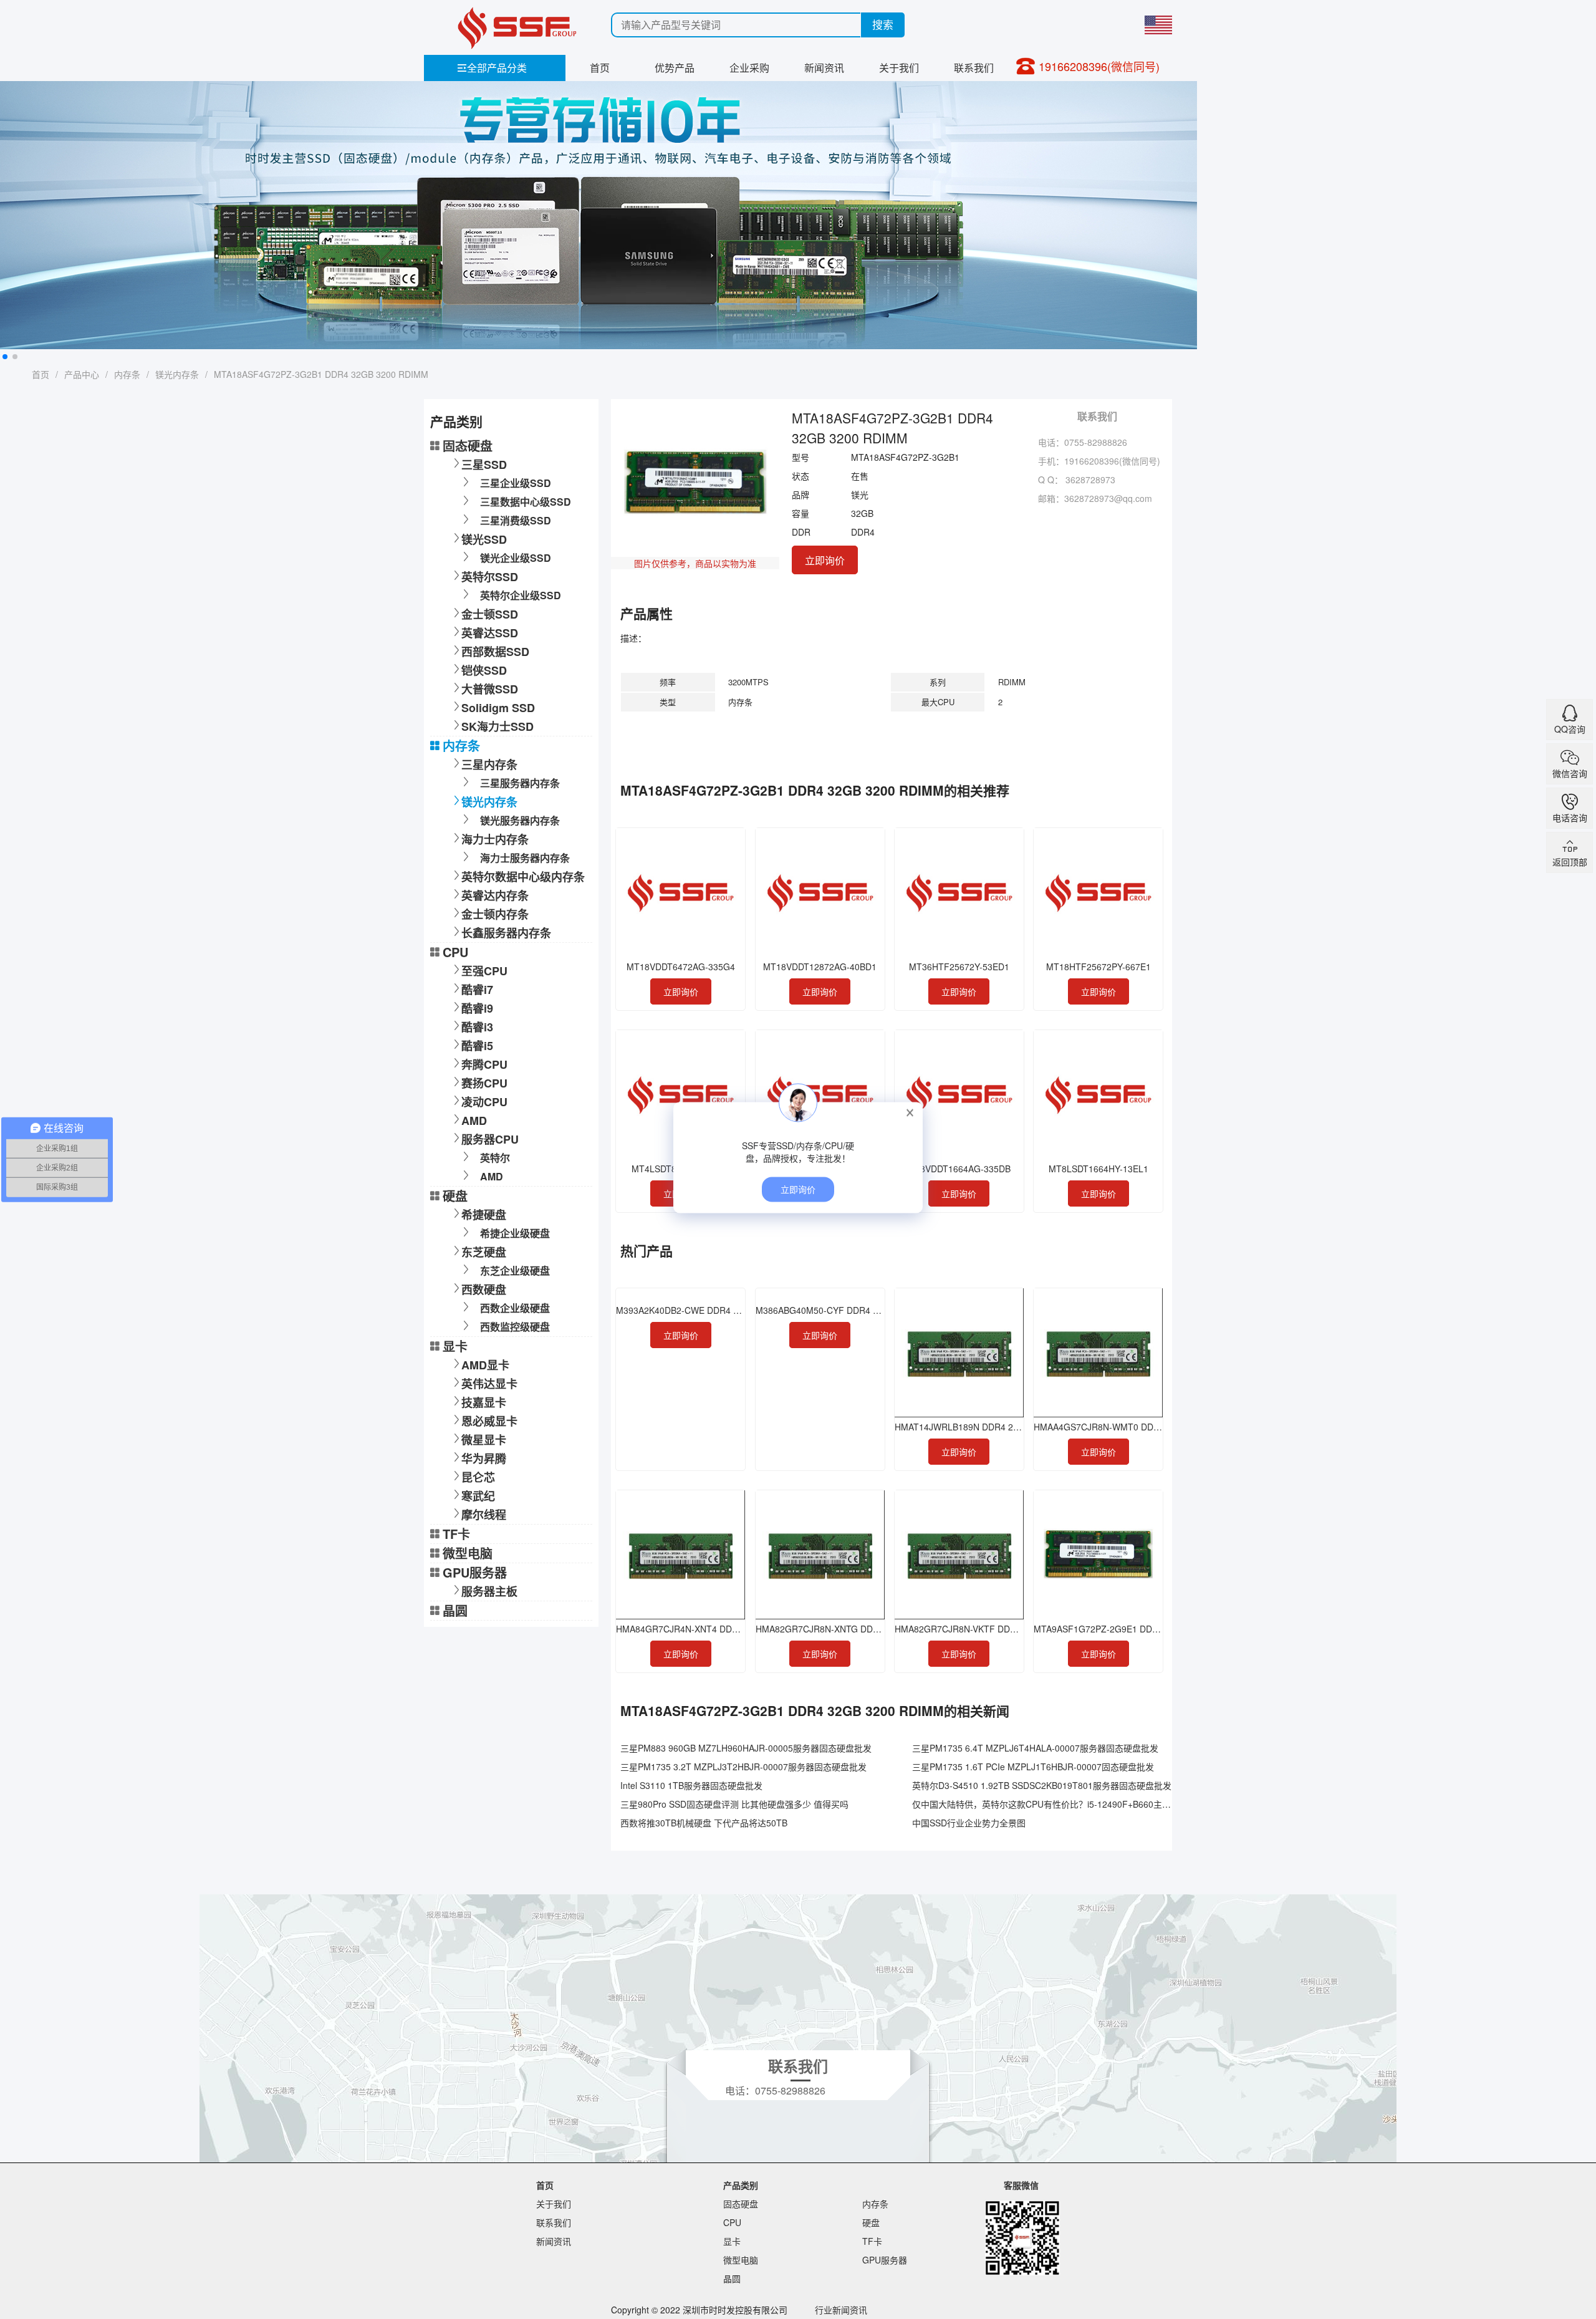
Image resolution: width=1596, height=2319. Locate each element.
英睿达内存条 (495, 895)
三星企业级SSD (516, 483)
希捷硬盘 (484, 1215)
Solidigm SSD (498, 708)
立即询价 (825, 560)
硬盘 (455, 1196)
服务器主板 (489, 1591)
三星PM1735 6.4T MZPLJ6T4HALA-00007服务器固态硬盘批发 (1035, 1748)
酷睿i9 (477, 1008)
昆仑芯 (478, 1477)
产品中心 (82, 374)
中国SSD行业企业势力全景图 (969, 1823)
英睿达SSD (490, 633)
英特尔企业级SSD (521, 595)
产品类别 (741, 2185)
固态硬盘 (468, 446)
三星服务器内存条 (520, 783)
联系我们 (974, 68)
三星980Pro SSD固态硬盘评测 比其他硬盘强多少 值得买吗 (734, 1804)
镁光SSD (484, 539)
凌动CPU (484, 1102)
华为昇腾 (484, 1458)
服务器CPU (490, 1139)
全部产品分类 (492, 68)
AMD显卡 (485, 1365)
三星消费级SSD (516, 520)
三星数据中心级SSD (526, 502)
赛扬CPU (484, 1083)
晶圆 (455, 1610)
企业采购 (749, 68)
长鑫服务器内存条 (506, 933)
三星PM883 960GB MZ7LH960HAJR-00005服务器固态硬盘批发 (746, 1748)
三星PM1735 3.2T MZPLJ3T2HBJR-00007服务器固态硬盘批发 (743, 1767)
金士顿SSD (490, 614)
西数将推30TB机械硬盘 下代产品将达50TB (704, 1823)
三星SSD (484, 465)
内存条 (127, 374)
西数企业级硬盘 (515, 1308)
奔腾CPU (484, 1064)
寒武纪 (478, 1496)
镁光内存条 (177, 374)
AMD (474, 1121)
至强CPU (484, 971)
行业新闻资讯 (841, 2310)
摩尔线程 (484, 1515)
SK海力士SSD (498, 726)
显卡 (455, 1346)
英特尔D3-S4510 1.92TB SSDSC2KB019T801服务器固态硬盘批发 (1042, 1785)
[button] (5, 357)
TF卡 (456, 1534)
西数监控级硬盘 (515, 1327)
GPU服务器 (475, 1572)
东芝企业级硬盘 (515, 1270)
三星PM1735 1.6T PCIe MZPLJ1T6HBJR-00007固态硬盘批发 (1033, 1767)
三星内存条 (489, 764)
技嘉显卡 (484, 1402)
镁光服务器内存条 (520, 820)
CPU (455, 952)
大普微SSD (490, 689)
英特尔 (495, 1158)
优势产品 (675, 68)
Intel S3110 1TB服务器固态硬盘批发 (691, 1785)
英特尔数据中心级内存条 (523, 877)
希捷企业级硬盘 (515, 1233)
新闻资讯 (824, 68)
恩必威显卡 (489, 1421)
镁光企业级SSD (516, 558)
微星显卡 (484, 1440)
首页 (600, 68)
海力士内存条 (495, 839)
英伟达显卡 (489, 1384)
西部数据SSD (495, 652)
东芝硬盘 (484, 1252)
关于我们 (899, 68)
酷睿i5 (477, 1046)
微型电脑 (468, 1553)
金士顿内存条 (495, 914)
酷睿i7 (477, 990)
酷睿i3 (477, 1027)
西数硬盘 (484, 1290)
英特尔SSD (490, 577)
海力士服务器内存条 (525, 858)
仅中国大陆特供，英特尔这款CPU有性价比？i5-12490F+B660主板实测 (1050, 1804)
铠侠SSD (484, 670)
